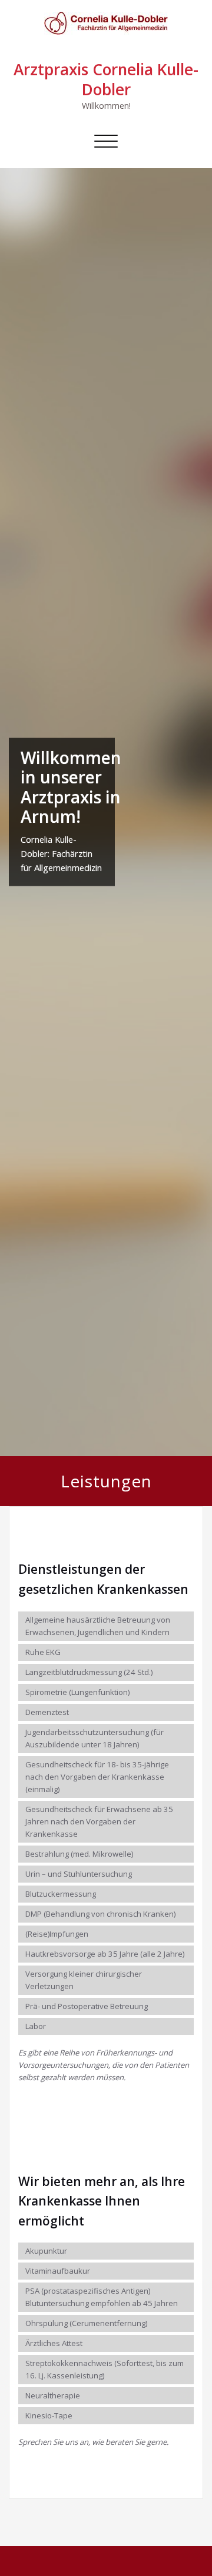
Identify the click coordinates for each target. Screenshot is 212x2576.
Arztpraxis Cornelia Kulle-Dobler (106, 79)
